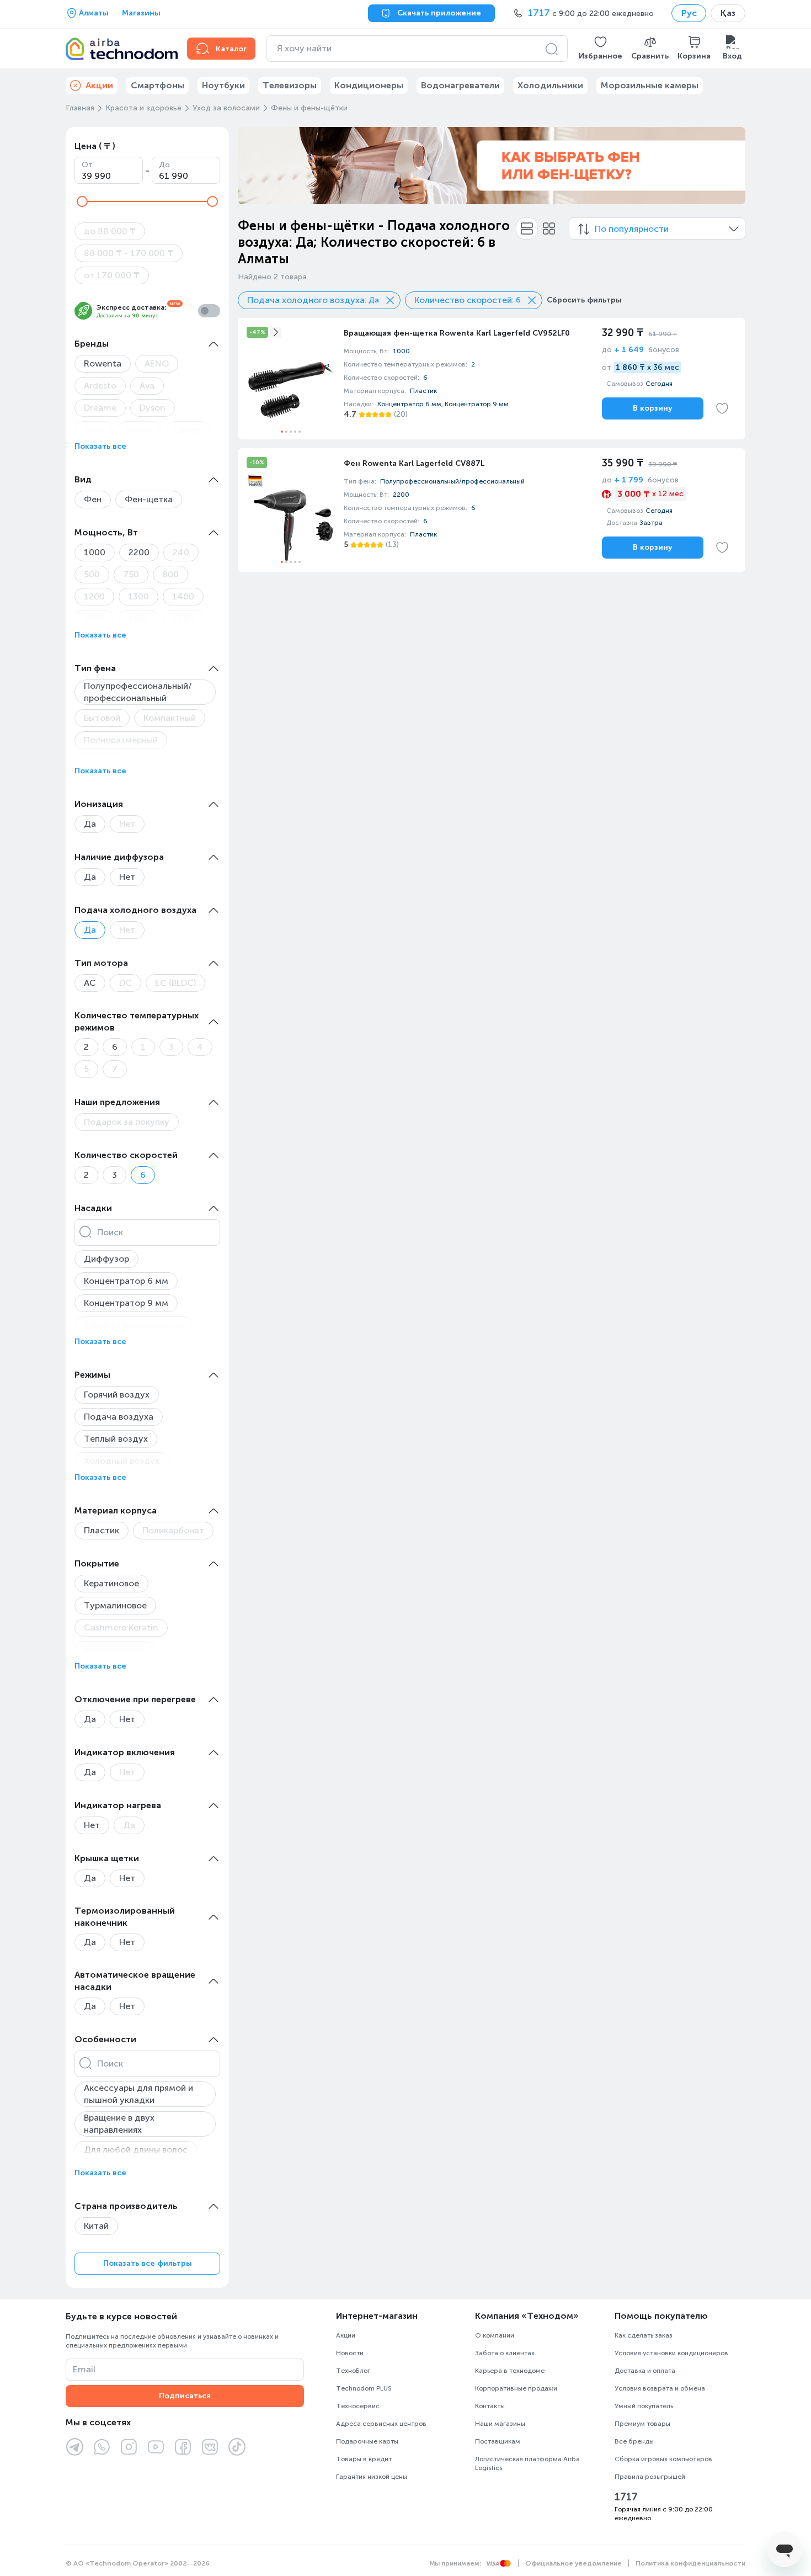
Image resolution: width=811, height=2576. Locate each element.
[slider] (82, 201)
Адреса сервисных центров (381, 2424)
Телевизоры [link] (290, 85)
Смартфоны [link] (158, 85)
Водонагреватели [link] (460, 85)
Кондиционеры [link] (369, 85)
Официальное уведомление (573, 2563)
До (164, 165)
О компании (495, 2335)
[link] (492, 379)
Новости (350, 2353)
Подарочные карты (367, 2441)
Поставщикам (498, 2441)
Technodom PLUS (364, 2388)
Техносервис (358, 2406)
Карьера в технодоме (510, 2371)
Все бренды (634, 2441)
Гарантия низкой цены (372, 2477)
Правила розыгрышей (650, 2477)
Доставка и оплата (645, 2371)
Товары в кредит (364, 2459)
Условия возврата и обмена (660, 2388)
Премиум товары (642, 2424)
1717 (626, 2497)
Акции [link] (99, 85)
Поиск (110, 1232)
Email (84, 2369)
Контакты (490, 2406)
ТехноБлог (353, 2371)
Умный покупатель (644, 2406)
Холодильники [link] (550, 85)
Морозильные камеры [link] (650, 85)
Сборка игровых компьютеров (663, 2459)
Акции (346, 2335)
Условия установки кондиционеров (671, 2353)
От (87, 165)
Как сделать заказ (644, 2335)
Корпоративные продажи (516, 2388)
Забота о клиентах (505, 2353)
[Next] (730, 166)
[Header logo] (120, 49)
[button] (601, 49)
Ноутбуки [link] (223, 85)
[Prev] (253, 166)
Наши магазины (500, 2424)
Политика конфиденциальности (690, 2563)
